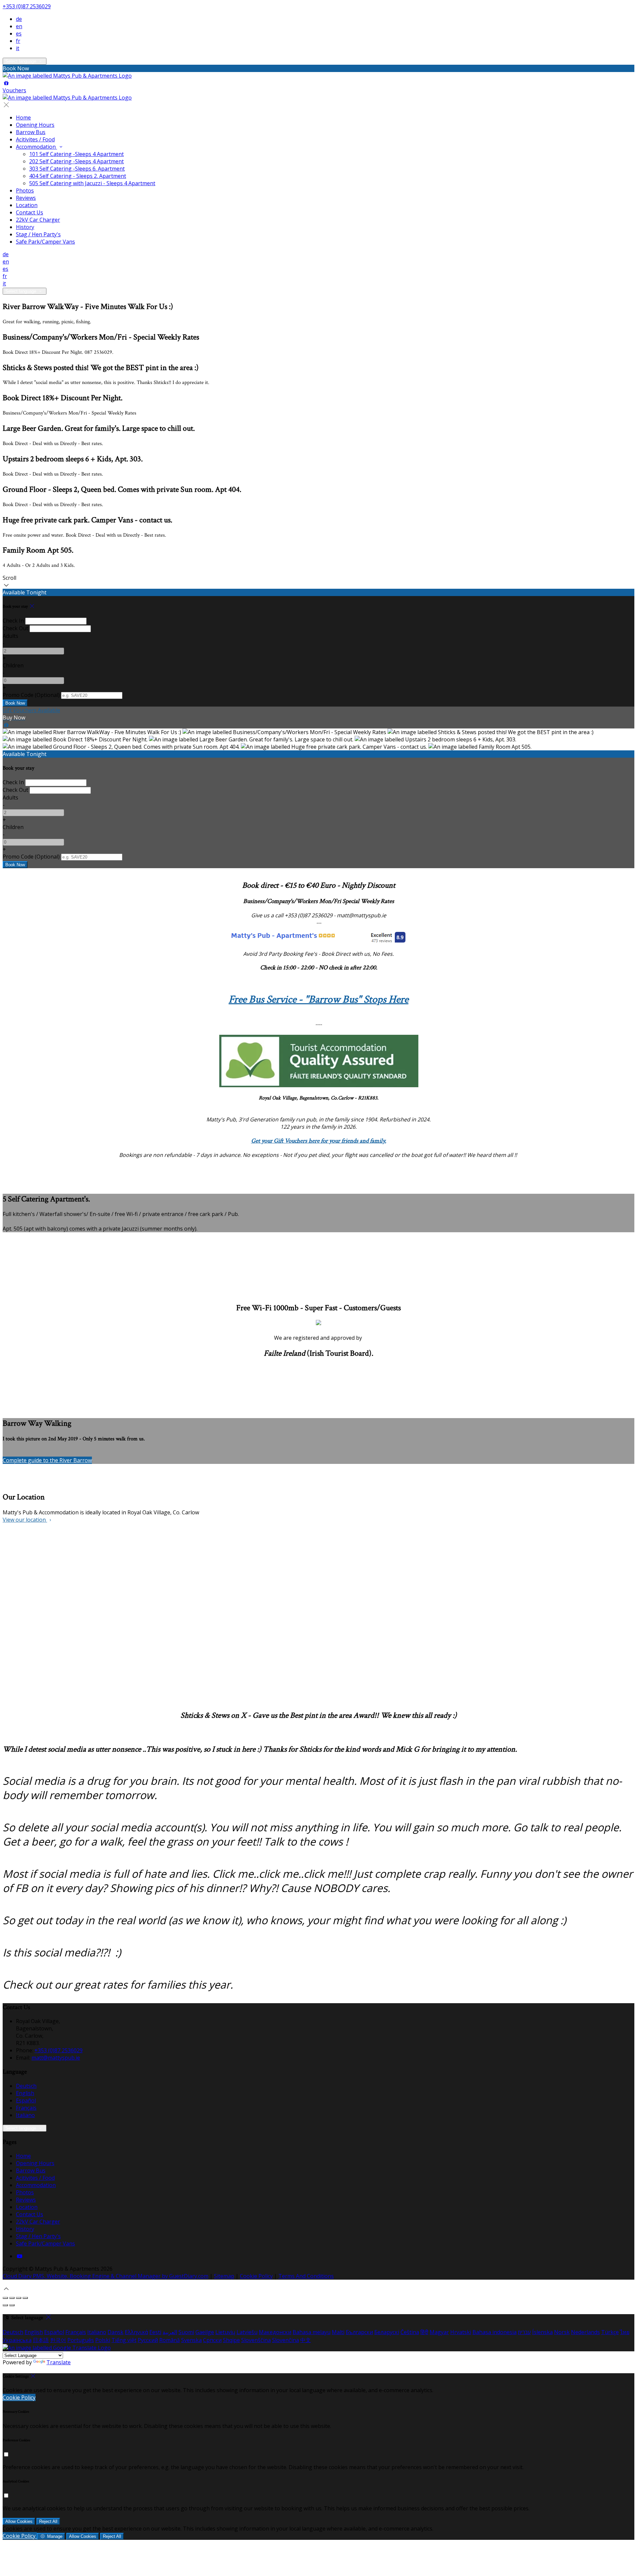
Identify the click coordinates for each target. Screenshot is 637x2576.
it (18, 48)
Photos (25, 190)
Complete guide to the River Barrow (47, 1460)
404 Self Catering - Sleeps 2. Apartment (78, 176)
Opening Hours (35, 125)
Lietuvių (225, 2332)
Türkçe (610, 2332)
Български (359, 2332)
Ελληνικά (136, 2332)
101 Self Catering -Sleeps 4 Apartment (76, 154)
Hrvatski (461, 2332)
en (19, 26)
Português (81, 2340)
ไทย (625, 2332)
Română (170, 2340)
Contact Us (30, 212)
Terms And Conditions (306, 2276)
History (25, 227)
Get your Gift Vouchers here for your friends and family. (319, 1141)
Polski (103, 2340)
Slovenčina (285, 2340)
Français (26, 2108)
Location (27, 205)
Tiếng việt (124, 2340)
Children (13, 665)
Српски (212, 2340)
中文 (306, 2340)
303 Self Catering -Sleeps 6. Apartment (77, 169)
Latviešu (247, 2332)
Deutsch (26, 2086)
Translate (59, 2362)
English (25, 2093)
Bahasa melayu (312, 2332)
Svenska (191, 2340)
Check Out (15, 628)
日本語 (41, 2340)
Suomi (186, 2332)
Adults (10, 636)
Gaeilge (205, 2332)
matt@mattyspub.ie (56, 2058)
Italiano (25, 2115)
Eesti (155, 2332)
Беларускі (387, 2332)
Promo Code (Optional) (31, 695)
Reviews (26, 198)
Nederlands (585, 2332)
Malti (338, 2332)
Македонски (275, 2332)
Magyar (439, 2332)
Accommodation (36, 147)
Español (26, 2100)
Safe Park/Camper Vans (45, 242)
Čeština (410, 2332)
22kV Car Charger (38, 220)
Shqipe (231, 2340)
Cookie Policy (256, 2276)
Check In (13, 621)
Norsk (562, 2332)
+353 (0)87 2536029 (27, 6)
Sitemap (224, 2276)
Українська (17, 2340)
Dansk (115, 2332)
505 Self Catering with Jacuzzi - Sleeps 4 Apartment (92, 183)
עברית (524, 2332)
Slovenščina (256, 2340)
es (19, 34)
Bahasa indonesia (495, 2332)
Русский (148, 2340)
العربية (170, 2332)
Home (23, 117)
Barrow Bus (31, 132)
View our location (25, 1520)
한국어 (58, 2340)
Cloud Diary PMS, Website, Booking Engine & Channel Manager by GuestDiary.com (106, 2276)
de (19, 19)
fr (18, 41)
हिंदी (424, 2332)
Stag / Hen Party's (38, 234)
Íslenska (542, 2332)
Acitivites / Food (35, 139)
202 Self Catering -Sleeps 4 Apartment (76, 161)
